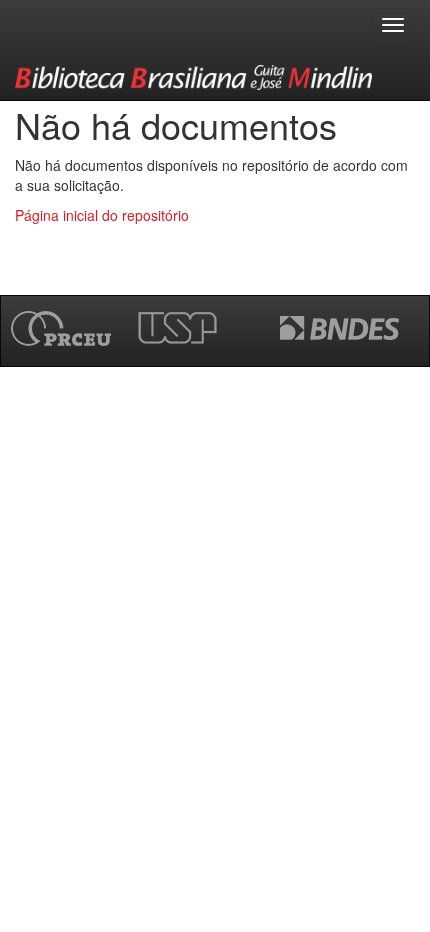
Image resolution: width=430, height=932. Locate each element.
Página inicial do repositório (102, 215)
